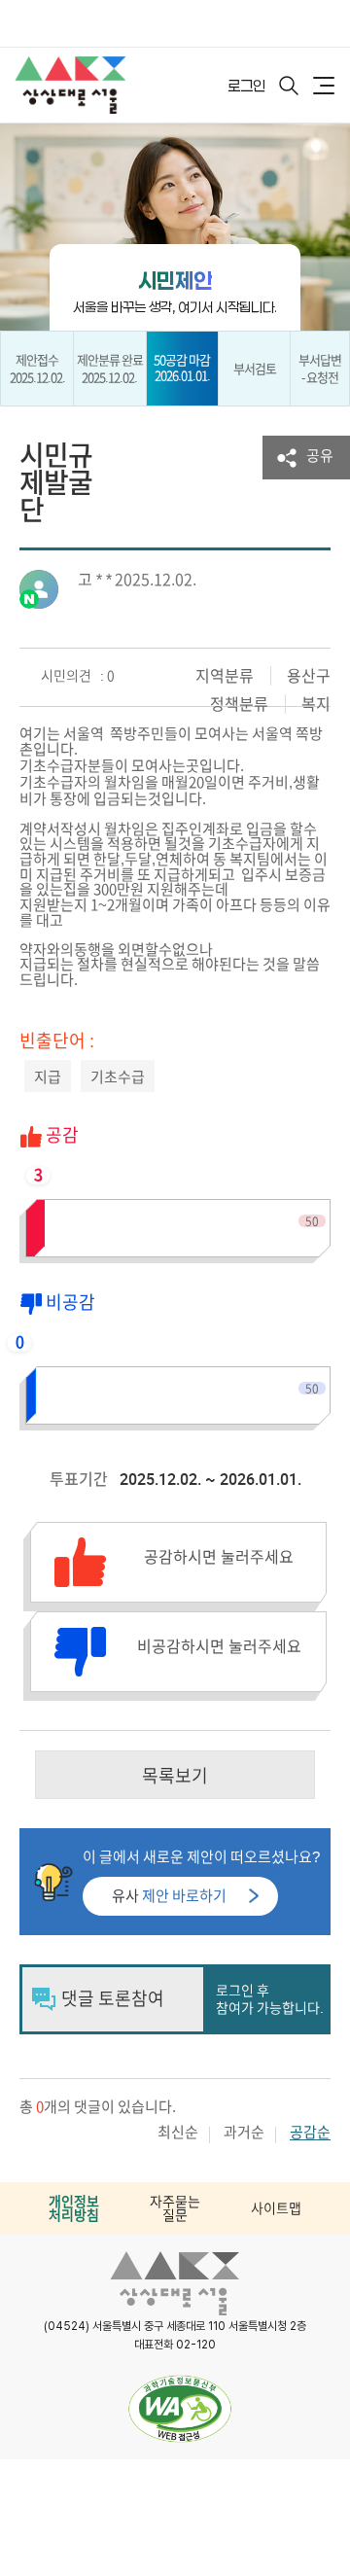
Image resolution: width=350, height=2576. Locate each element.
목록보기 (175, 1776)
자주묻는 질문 (175, 2208)
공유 (320, 456)
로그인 (246, 86)
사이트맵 (276, 2208)
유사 (169, 1896)
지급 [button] (48, 1077)
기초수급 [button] (118, 1077)
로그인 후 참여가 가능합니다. (270, 1999)
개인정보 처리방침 (74, 2208)
